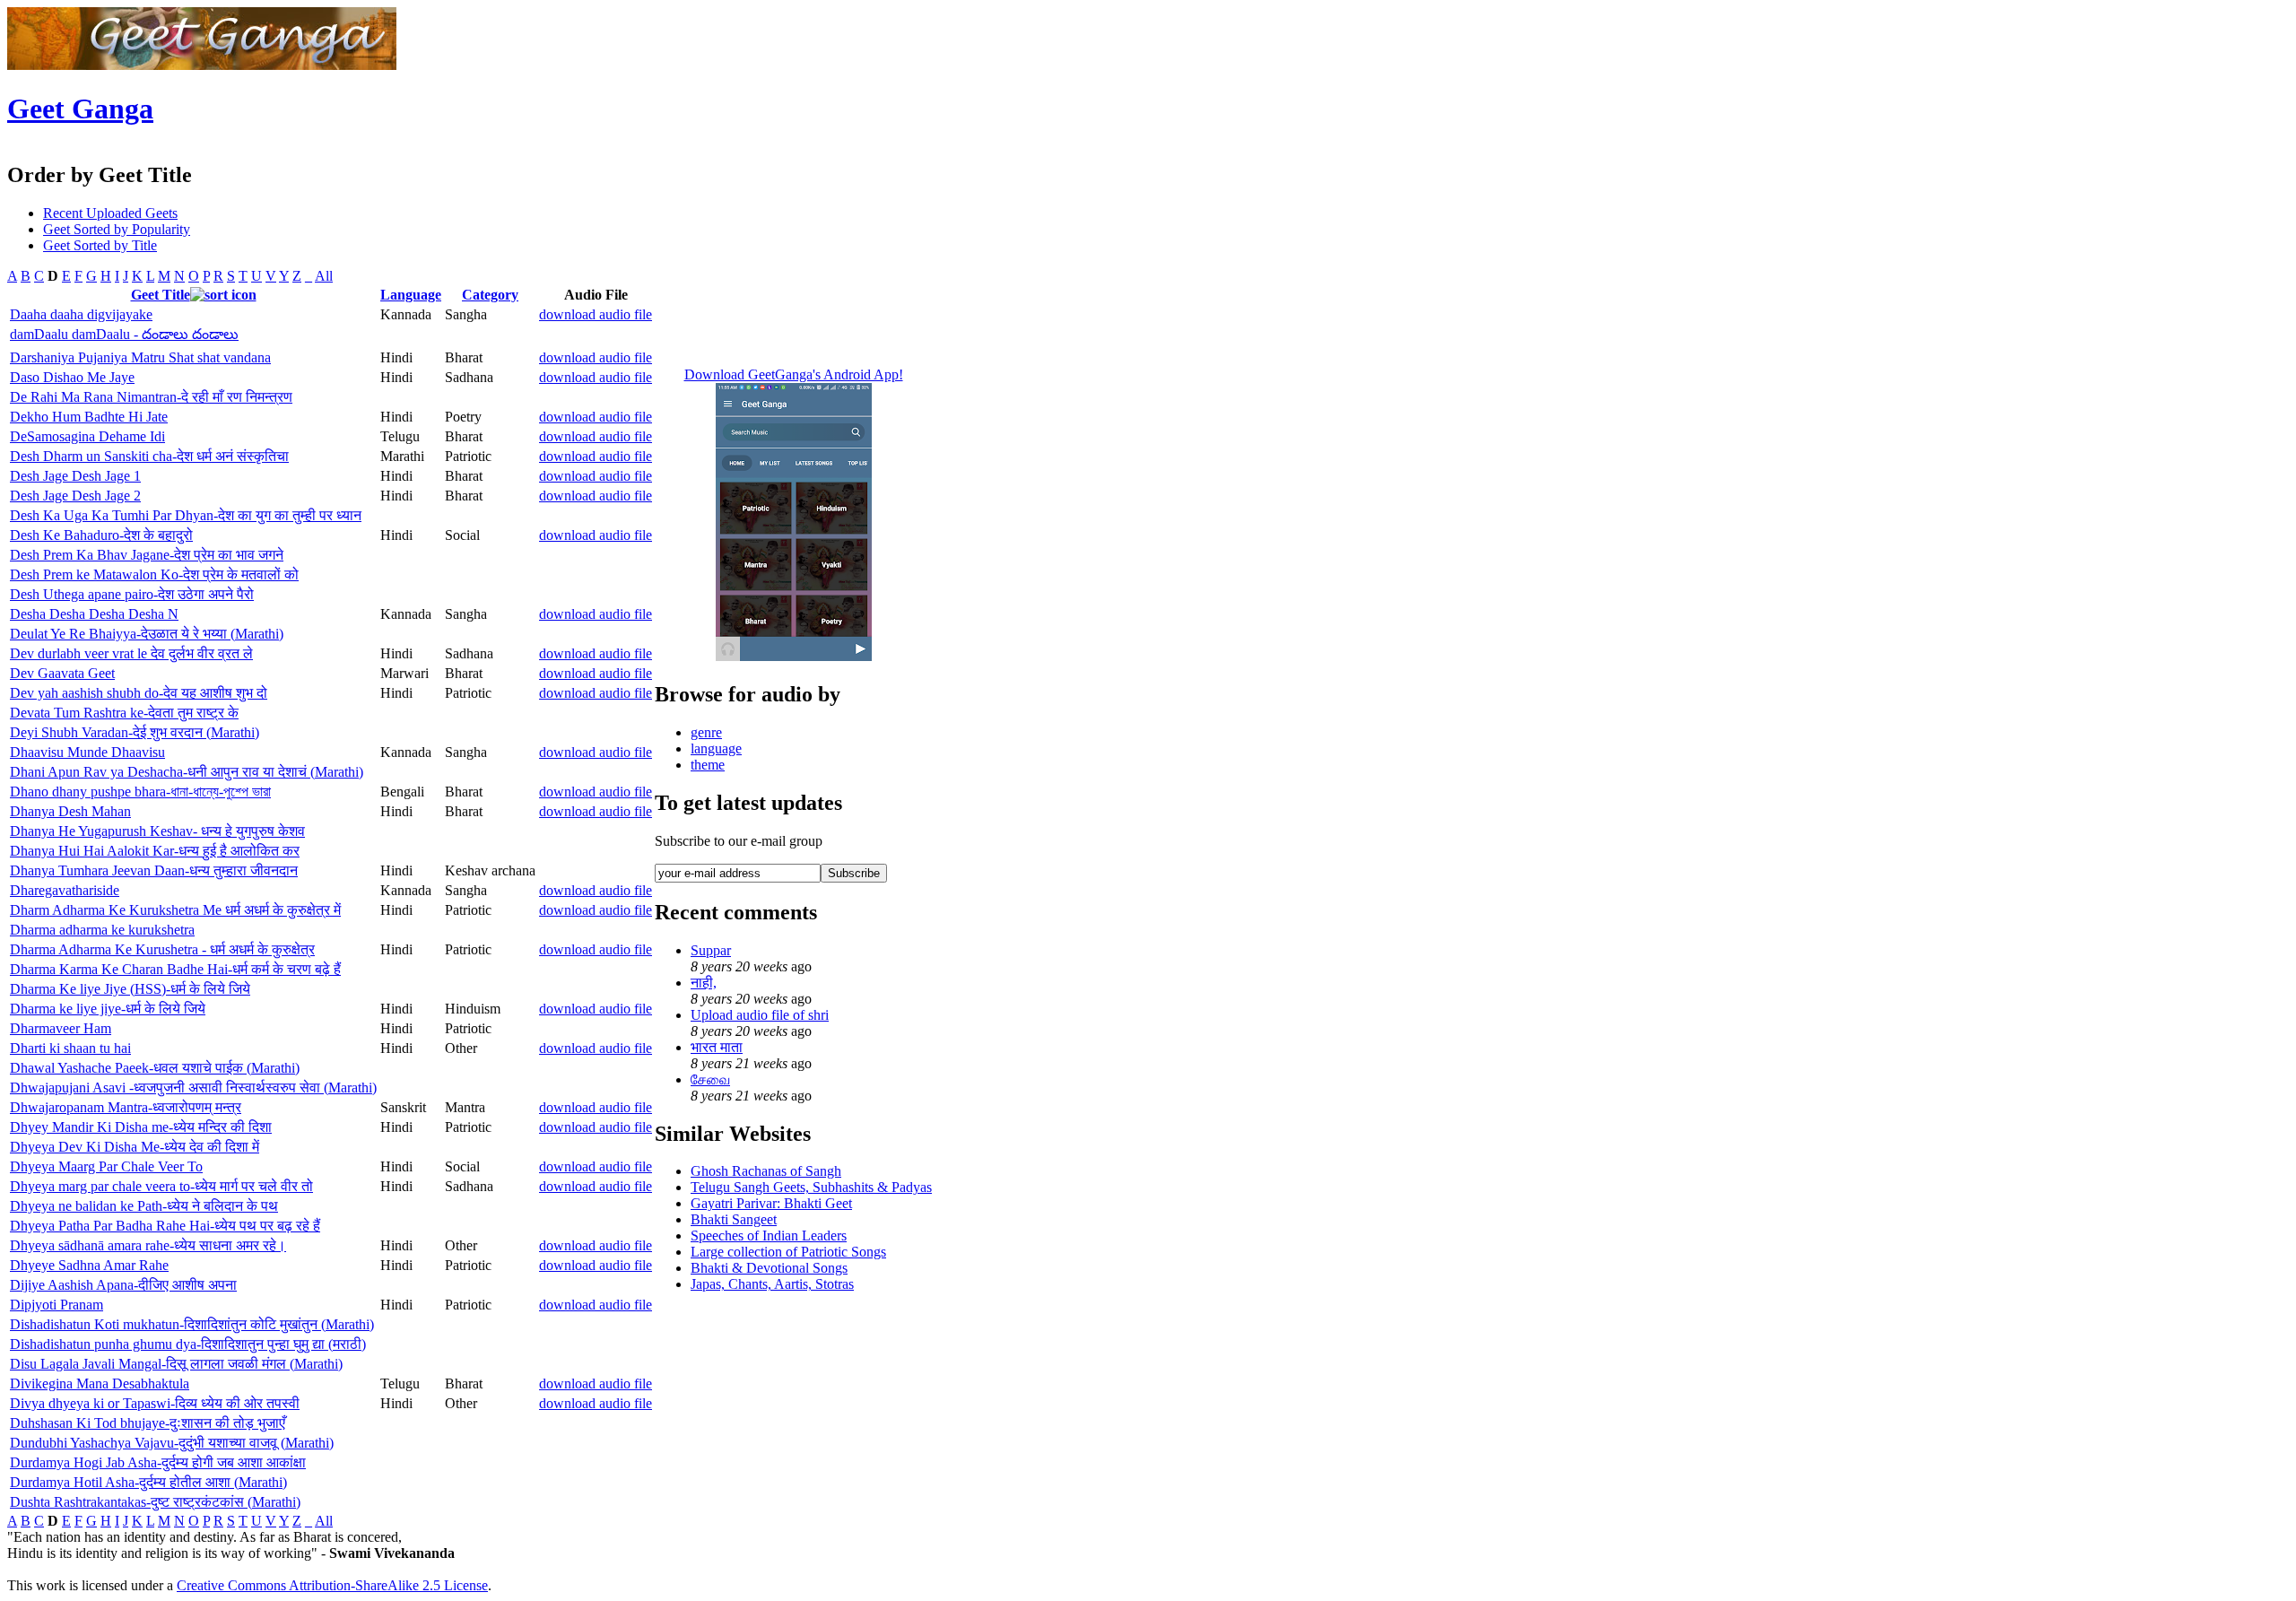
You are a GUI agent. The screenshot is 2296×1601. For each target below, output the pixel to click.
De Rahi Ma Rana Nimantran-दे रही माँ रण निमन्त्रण (151, 397)
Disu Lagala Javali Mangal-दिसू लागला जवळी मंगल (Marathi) (176, 1364)
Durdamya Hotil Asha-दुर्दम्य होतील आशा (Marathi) (148, 1482)
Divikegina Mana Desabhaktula (100, 1383)
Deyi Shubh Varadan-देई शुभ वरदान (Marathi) (135, 732)
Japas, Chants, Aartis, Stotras (772, 1284)
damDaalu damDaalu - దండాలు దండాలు (124, 334)
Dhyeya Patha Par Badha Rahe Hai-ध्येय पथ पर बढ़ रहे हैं (165, 1226)
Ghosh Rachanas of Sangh (766, 1171)
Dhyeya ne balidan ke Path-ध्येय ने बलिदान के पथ (144, 1206)
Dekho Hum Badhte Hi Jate (89, 417)
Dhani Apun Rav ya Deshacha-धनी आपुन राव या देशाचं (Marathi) (187, 772)
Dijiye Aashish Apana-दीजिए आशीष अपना (123, 1285)
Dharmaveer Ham (61, 1028)
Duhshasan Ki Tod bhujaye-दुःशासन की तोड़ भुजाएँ (148, 1423)
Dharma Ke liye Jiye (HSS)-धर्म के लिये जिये (130, 989)
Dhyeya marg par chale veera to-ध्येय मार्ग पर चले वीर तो (161, 1186)
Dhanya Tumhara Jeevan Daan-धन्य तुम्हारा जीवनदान (154, 870)
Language (411, 295)
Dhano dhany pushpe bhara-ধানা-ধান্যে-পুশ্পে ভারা (140, 792)
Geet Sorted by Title (100, 245)
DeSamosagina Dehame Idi (87, 436)
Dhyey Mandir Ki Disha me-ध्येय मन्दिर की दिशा (141, 1127)
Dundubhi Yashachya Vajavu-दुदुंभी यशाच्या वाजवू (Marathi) (172, 1443)
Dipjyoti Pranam (57, 1305)
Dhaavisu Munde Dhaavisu (87, 752)
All (324, 276)
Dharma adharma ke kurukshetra (102, 930)
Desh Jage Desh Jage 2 (75, 496)
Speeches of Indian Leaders (769, 1236)
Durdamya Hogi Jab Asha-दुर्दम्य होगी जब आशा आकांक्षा (158, 1462)
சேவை (710, 1079)
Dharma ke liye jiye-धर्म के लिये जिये (108, 1009)
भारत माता (717, 1047)
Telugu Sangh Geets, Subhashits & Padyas (811, 1187)
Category (490, 295)
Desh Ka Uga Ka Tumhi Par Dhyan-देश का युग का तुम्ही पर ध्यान (186, 515)
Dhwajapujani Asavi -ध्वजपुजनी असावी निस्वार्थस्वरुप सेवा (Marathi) (193, 1088)
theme (708, 765)
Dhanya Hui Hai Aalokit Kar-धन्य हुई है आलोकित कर (155, 851)
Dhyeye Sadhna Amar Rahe (89, 1265)
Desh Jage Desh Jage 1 (75, 476)
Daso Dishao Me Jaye (72, 377)
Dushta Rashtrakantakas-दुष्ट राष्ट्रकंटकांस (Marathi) (155, 1502)
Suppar (711, 950)
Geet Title (161, 295)
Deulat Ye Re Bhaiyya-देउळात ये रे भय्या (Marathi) (147, 634)
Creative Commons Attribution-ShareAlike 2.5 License (332, 1585)
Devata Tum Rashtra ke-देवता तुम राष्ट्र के (124, 713)
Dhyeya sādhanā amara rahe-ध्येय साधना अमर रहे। (148, 1245)
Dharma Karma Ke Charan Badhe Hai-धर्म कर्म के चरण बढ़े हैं (175, 969)
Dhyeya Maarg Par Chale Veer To (106, 1166)
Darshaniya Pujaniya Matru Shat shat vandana (140, 357)
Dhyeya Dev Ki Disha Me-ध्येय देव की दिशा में (135, 1147)
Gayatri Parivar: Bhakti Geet (771, 1203)
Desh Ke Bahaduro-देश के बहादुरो (101, 535)
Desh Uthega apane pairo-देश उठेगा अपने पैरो (132, 594)
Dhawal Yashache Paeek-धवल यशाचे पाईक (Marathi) (155, 1068)
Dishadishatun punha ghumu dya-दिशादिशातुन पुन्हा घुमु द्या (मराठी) (188, 1344)
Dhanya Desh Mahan (70, 811)
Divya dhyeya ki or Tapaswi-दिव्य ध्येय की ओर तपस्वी (155, 1403)
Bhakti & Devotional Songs (769, 1268)
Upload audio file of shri (760, 1015)
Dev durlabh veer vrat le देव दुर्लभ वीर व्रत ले (131, 653)
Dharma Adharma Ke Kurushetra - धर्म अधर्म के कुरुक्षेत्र (162, 949)
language (716, 748)
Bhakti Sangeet (734, 1219)
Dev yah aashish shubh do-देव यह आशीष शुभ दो (139, 693)
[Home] (202, 65)
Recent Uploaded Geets (110, 213)
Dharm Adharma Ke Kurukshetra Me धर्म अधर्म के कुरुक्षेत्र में (175, 910)
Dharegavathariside (65, 890)
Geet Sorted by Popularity (117, 229)
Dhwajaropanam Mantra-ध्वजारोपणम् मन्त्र (126, 1107)
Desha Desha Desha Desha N (94, 614)
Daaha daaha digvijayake (81, 314)
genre (706, 732)
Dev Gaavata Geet (62, 673)
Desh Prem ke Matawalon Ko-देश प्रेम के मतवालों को (154, 574)
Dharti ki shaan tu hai (70, 1048)
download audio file (596, 314)
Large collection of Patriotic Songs (788, 1252)
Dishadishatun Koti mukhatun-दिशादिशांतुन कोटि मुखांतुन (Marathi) (192, 1324)
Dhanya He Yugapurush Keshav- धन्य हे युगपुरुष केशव (157, 831)
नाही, (704, 983)
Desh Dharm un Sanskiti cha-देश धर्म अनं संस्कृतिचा (149, 456)
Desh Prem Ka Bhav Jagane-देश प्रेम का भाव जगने (147, 555)
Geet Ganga (80, 109)
